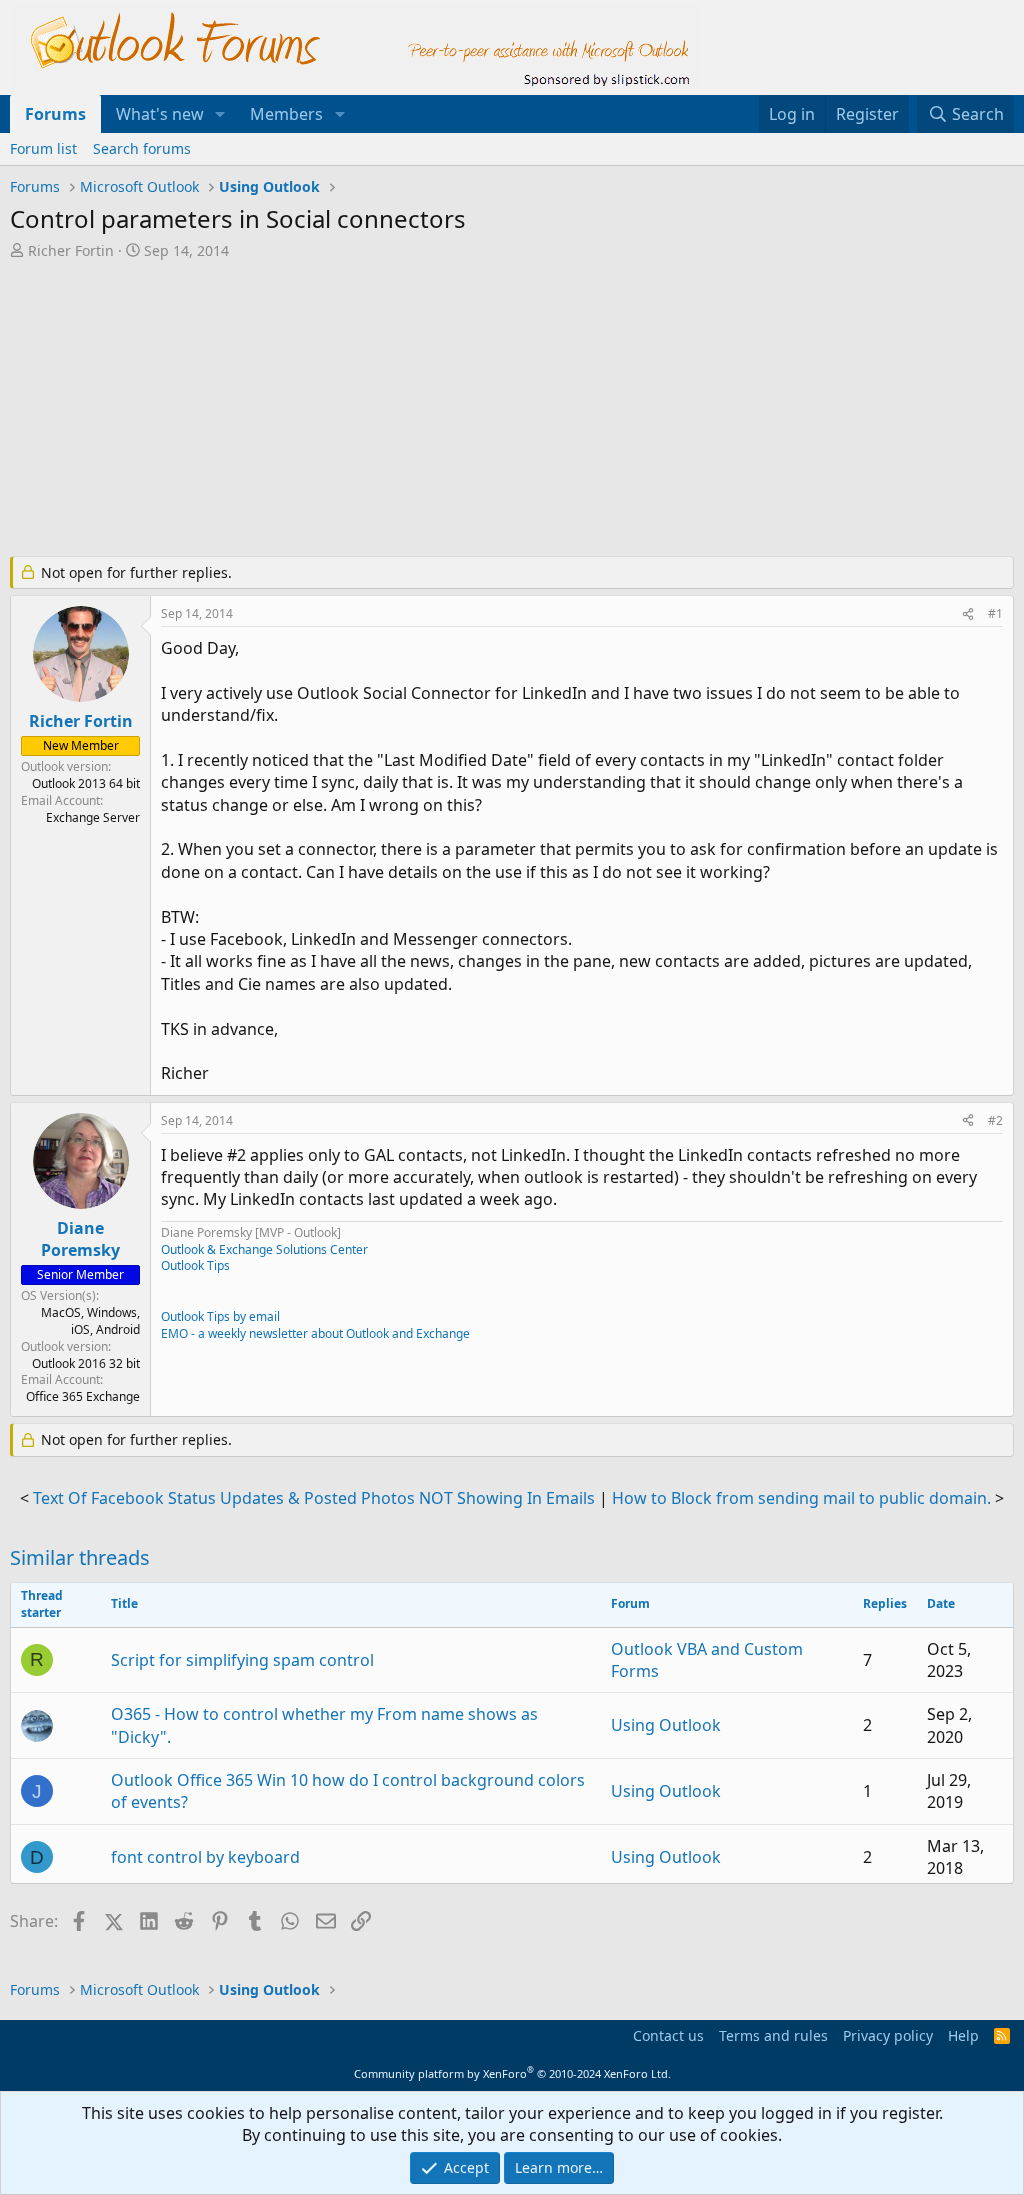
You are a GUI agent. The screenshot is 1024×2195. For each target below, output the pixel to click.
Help (963, 2035)
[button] (220, 114)
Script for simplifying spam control (242, 1660)
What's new (160, 114)
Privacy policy (888, 2035)
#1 (995, 613)
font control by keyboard (205, 1857)
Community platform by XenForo (512, 2073)
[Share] (968, 614)
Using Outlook (666, 1725)
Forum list (43, 148)
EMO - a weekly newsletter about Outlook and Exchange (315, 1333)
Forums (55, 114)
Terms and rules (773, 2035)
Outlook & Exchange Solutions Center (264, 1249)
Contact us (668, 2035)
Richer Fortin (71, 250)
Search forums (142, 148)
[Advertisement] (495, 410)
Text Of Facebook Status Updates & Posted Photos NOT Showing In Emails (314, 1498)
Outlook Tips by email (220, 1316)
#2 (995, 1120)
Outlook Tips (195, 1265)
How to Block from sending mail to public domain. (801, 1498)
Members (286, 114)
